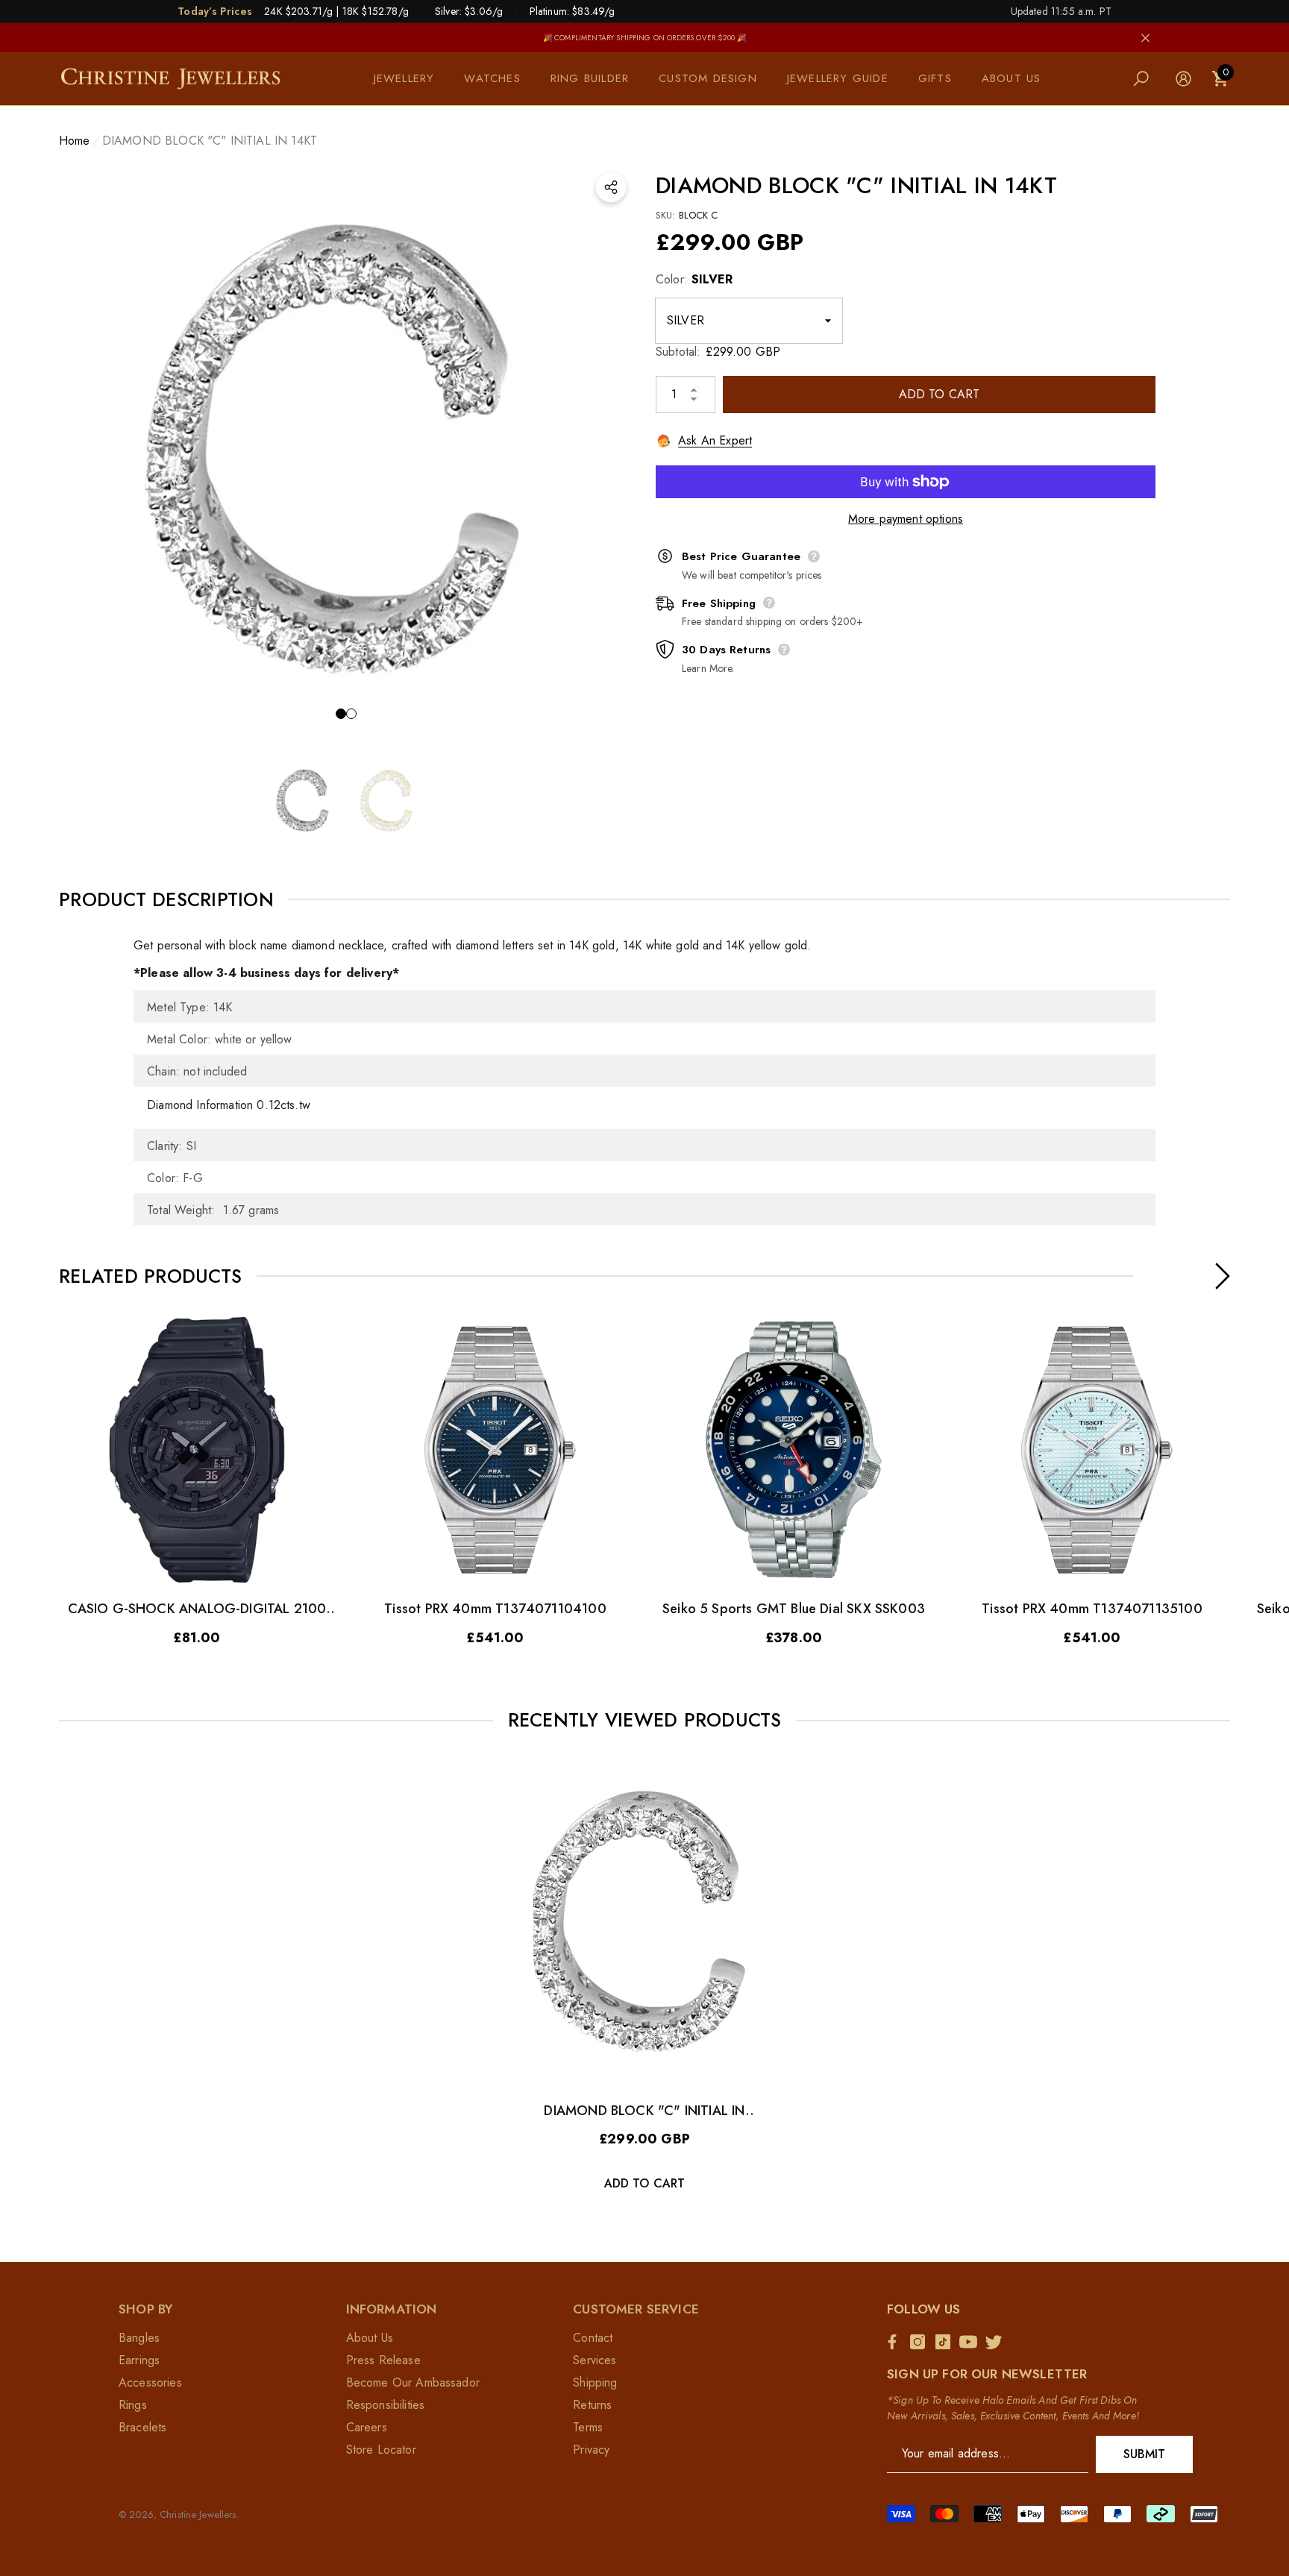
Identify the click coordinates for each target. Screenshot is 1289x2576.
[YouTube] (972, 2342)
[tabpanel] (346, 452)
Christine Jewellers (198, 2514)
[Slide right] (1223, 1276)
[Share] (611, 187)
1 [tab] (341, 714)
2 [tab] (351, 714)
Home (75, 141)
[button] (412, 79)
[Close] (1145, 38)
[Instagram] (921, 2342)
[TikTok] (947, 2342)
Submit (1145, 2454)
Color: (694, 279)
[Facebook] (896, 2342)
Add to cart (940, 394)
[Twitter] (997, 2342)
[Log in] (1183, 79)
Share (611, 187)
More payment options (906, 519)
